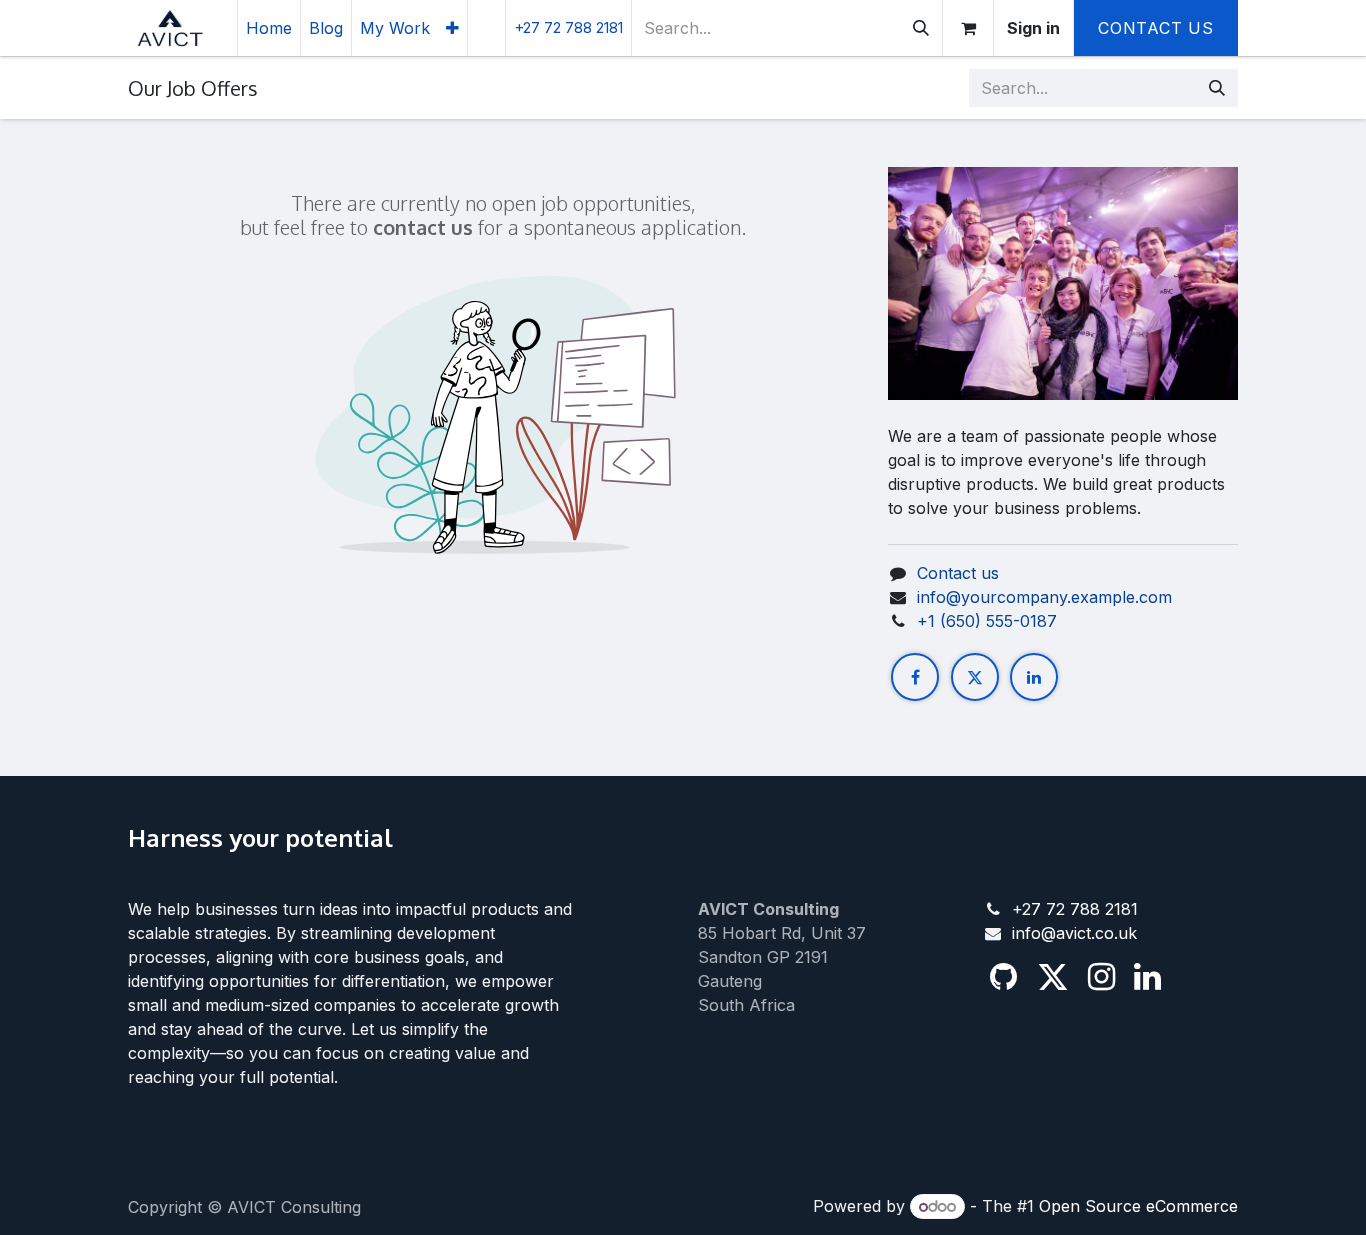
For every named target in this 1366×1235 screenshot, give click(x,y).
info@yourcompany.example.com (1044, 597)
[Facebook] (915, 677)
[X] (975, 677)
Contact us (958, 573)
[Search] (921, 28)
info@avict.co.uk (1074, 933)
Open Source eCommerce (1138, 1206)
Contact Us (1156, 28)
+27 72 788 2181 (1075, 909)
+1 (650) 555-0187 (987, 621)
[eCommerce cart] (968, 28)
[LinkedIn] (1034, 677)
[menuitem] (269, 28)
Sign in (1033, 28)
